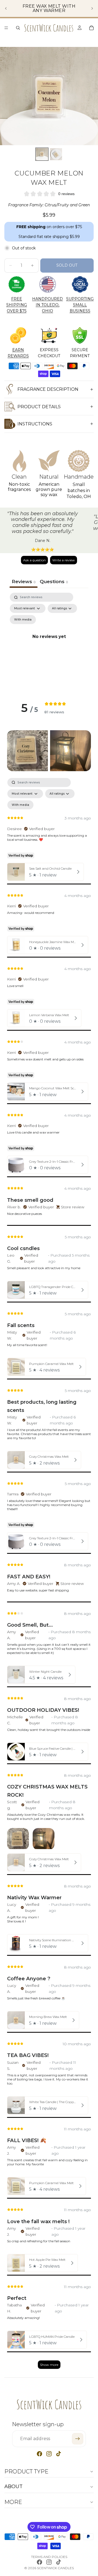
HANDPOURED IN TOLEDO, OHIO (48, 305)
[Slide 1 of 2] (42, 154)
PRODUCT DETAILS (39, 407)
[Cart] (91, 28)
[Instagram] (49, 2454)
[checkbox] (23, 620)
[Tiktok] (59, 2454)
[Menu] (6, 28)
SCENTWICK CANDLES (55, 2568)
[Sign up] (78, 2439)
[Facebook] (39, 2454)
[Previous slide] (6, 8)
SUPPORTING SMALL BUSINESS (80, 305)
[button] (27, 751)
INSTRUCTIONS (35, 424)
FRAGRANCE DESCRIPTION (48, 389)
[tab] (54, 582)
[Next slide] (92, 8)
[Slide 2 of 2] (56, 154)
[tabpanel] (49, 644)
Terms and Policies (49, 2557)
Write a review (64, 560)
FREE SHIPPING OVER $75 (17, 305)
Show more (49, 2365)
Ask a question (34, 560)
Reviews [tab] (24, 581)
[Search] (18, 28)
